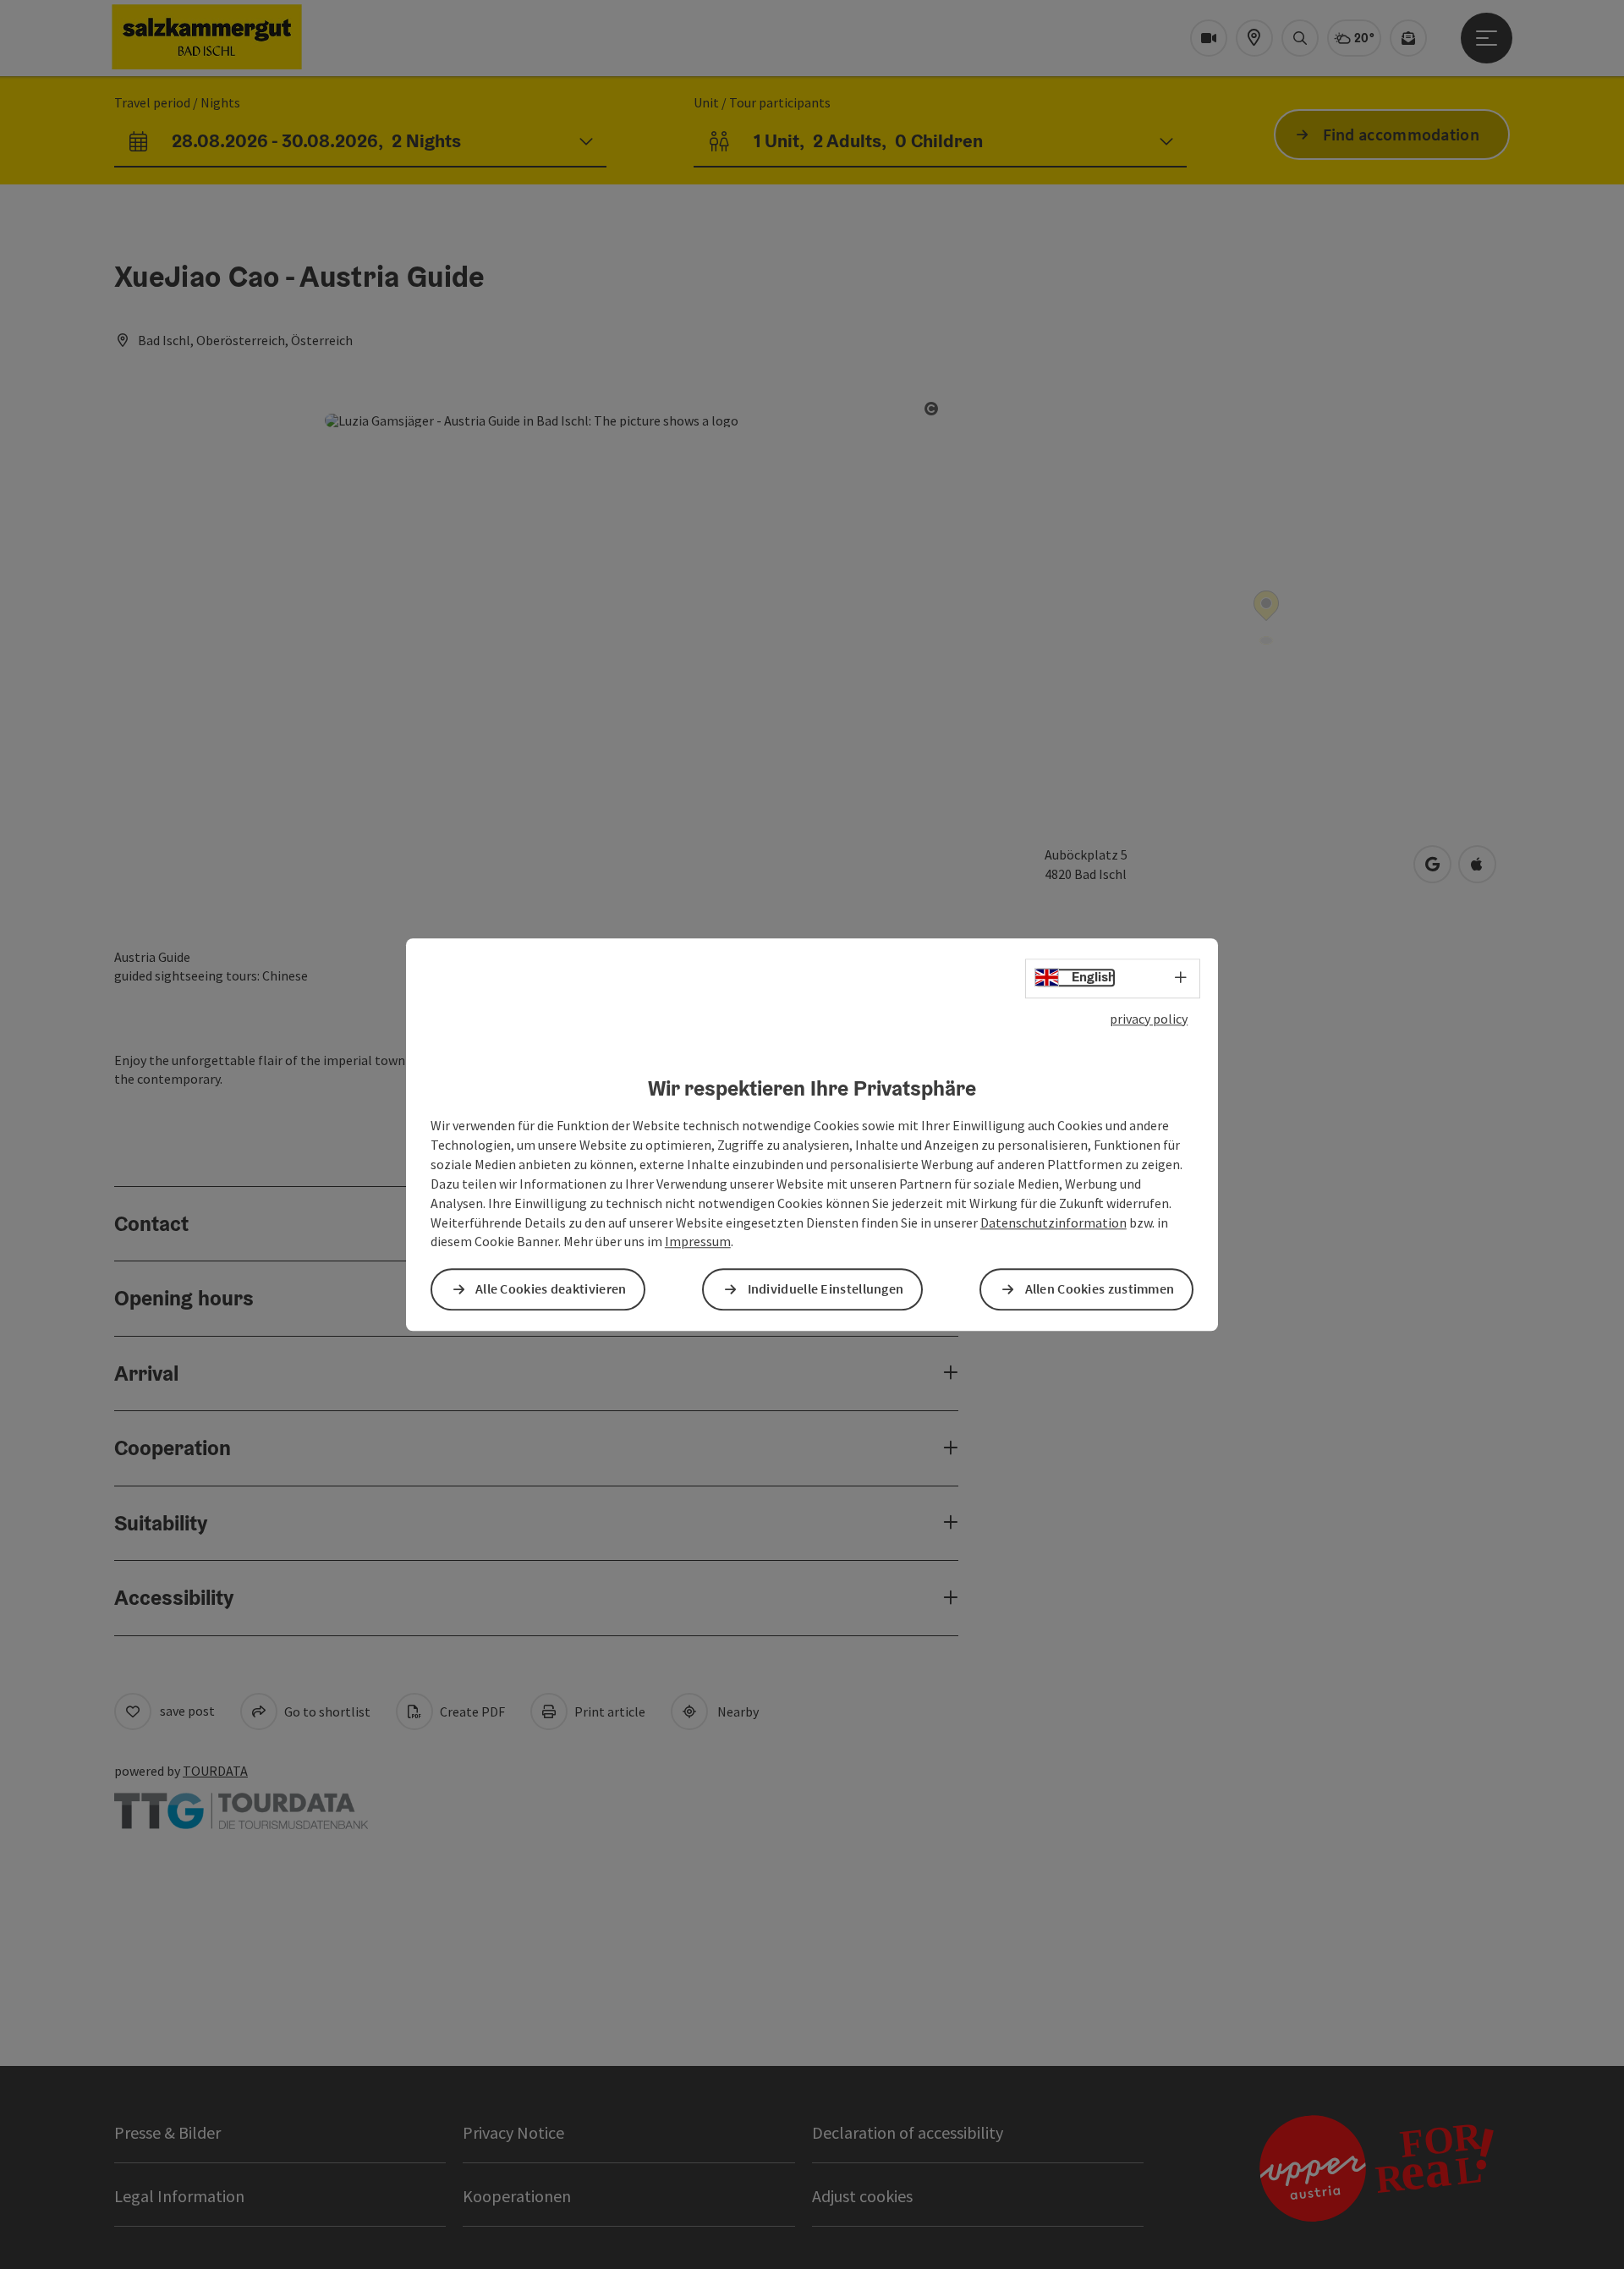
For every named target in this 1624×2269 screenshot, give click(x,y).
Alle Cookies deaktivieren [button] (551, 1289)
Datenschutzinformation (1053, 1222)
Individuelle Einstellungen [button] (826, 1289)
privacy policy (1149, 1019)
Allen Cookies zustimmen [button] (1100, 1289)
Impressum (698, 1242)
